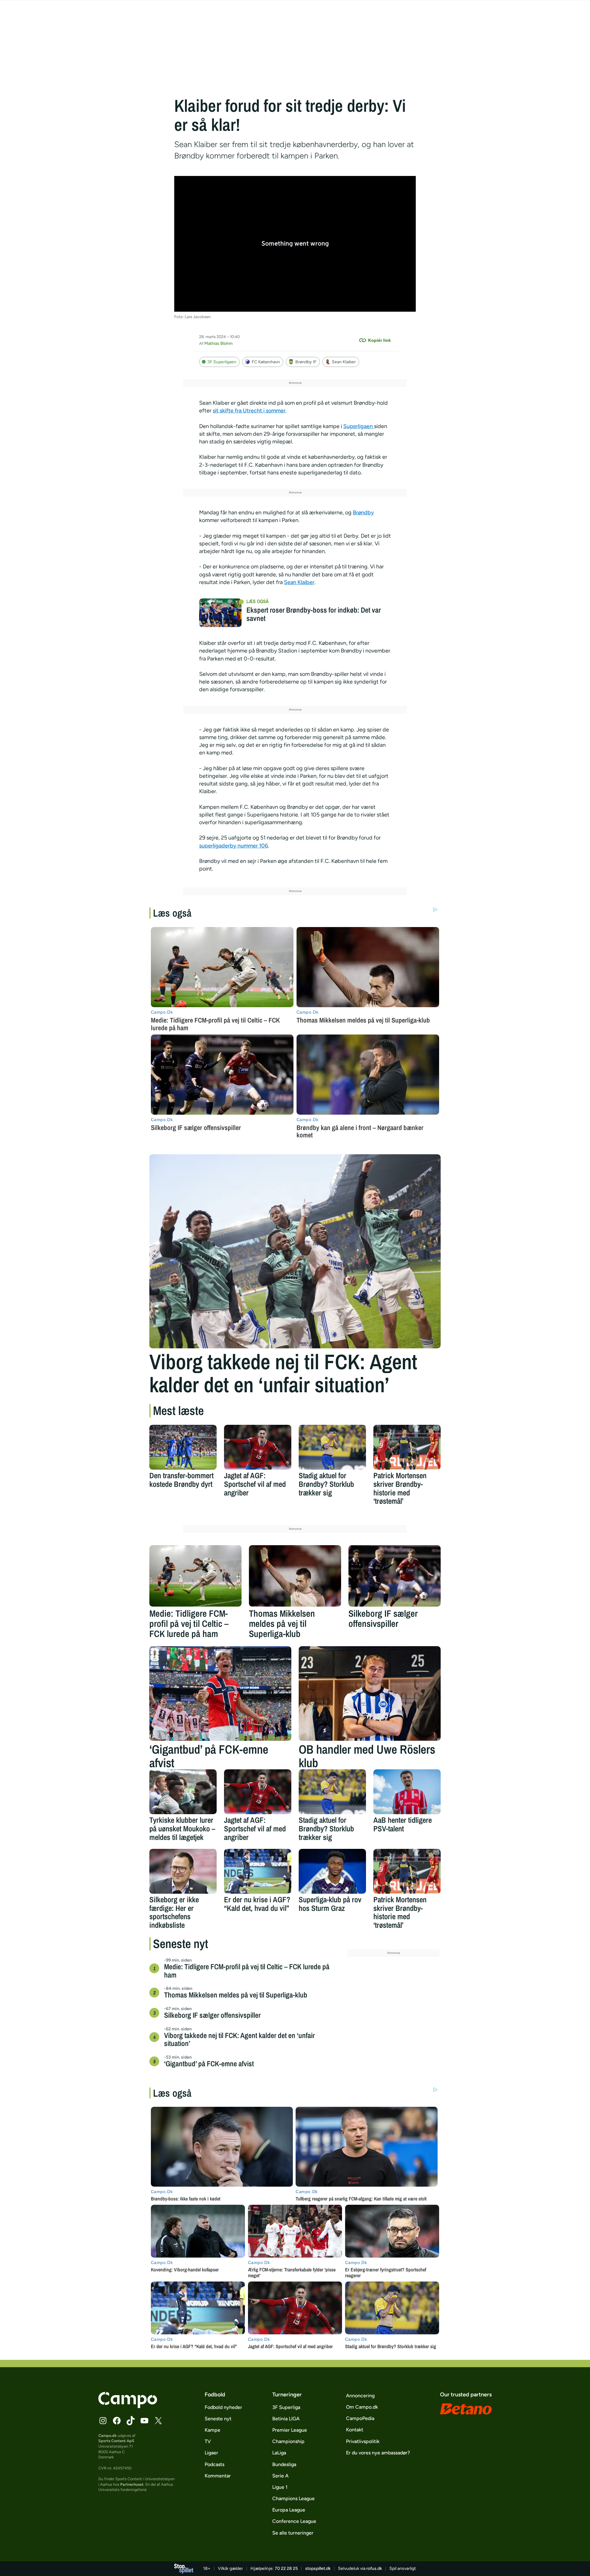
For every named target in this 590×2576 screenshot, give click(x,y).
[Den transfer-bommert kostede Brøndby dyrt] (183, 1447)
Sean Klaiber (344, 362)
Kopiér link (380, 340)
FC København (266, 362)
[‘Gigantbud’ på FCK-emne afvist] (220, 1693)
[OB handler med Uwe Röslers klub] (370, 1693)
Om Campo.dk (362, 2407)
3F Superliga (286, 2407)
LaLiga (279, 2453)
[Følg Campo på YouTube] (144, 2421)
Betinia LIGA (286, 2419)
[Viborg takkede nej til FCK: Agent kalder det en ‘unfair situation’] (295, 1251)
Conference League (294, 2521)
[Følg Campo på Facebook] (117, 2421)
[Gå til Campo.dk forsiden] (128, 2406)
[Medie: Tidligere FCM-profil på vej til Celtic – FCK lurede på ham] (195, 1576)
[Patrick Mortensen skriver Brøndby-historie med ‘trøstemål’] (407, 1447)
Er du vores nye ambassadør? (378, 2453)
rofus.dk (374, 2568)
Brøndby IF (306, 362)
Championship (288, 2441)
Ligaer (211, 2453)
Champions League (293, 2498)
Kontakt (355, 2430)
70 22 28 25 (286, 2568)
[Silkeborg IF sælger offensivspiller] (395, 1576)
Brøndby (363, 512)
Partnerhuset (132, 2484)
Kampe (212, 2430)
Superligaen (359, 426)
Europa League (289, 2510)
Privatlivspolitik (363, 2441)
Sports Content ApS (116, 2441)
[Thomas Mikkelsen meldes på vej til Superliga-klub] (295, 1576)
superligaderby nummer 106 (234, 846)
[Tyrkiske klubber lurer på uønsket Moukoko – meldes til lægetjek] (183, 1792)
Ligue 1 (280, 2487)
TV (208, 2441)
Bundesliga (284, 2464)
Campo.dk (108, 2436)
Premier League (290, 2430)
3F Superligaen (222, 362)
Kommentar (218, 2476)
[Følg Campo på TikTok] (131, 2421)
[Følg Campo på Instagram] (103, 2421)
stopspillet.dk (318, 2568)
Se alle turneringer (293, 2533)
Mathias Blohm (218, 343)
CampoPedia (360, 2418)
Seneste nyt (218, 2419)
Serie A (280, 2476)
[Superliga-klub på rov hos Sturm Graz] (332, 1871)
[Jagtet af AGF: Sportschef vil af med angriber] (258, 1447)
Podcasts (214, 2464)
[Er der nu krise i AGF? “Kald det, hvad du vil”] (258, 1871)
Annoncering (360, 2396)
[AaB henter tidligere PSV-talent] (407, 1792)
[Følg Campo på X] (158, 2421)
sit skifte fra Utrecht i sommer (249, 411)
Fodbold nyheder (223, 2407)
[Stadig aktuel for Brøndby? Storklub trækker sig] (332, 1447)
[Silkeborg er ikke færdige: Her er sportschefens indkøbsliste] (183, 1871)
